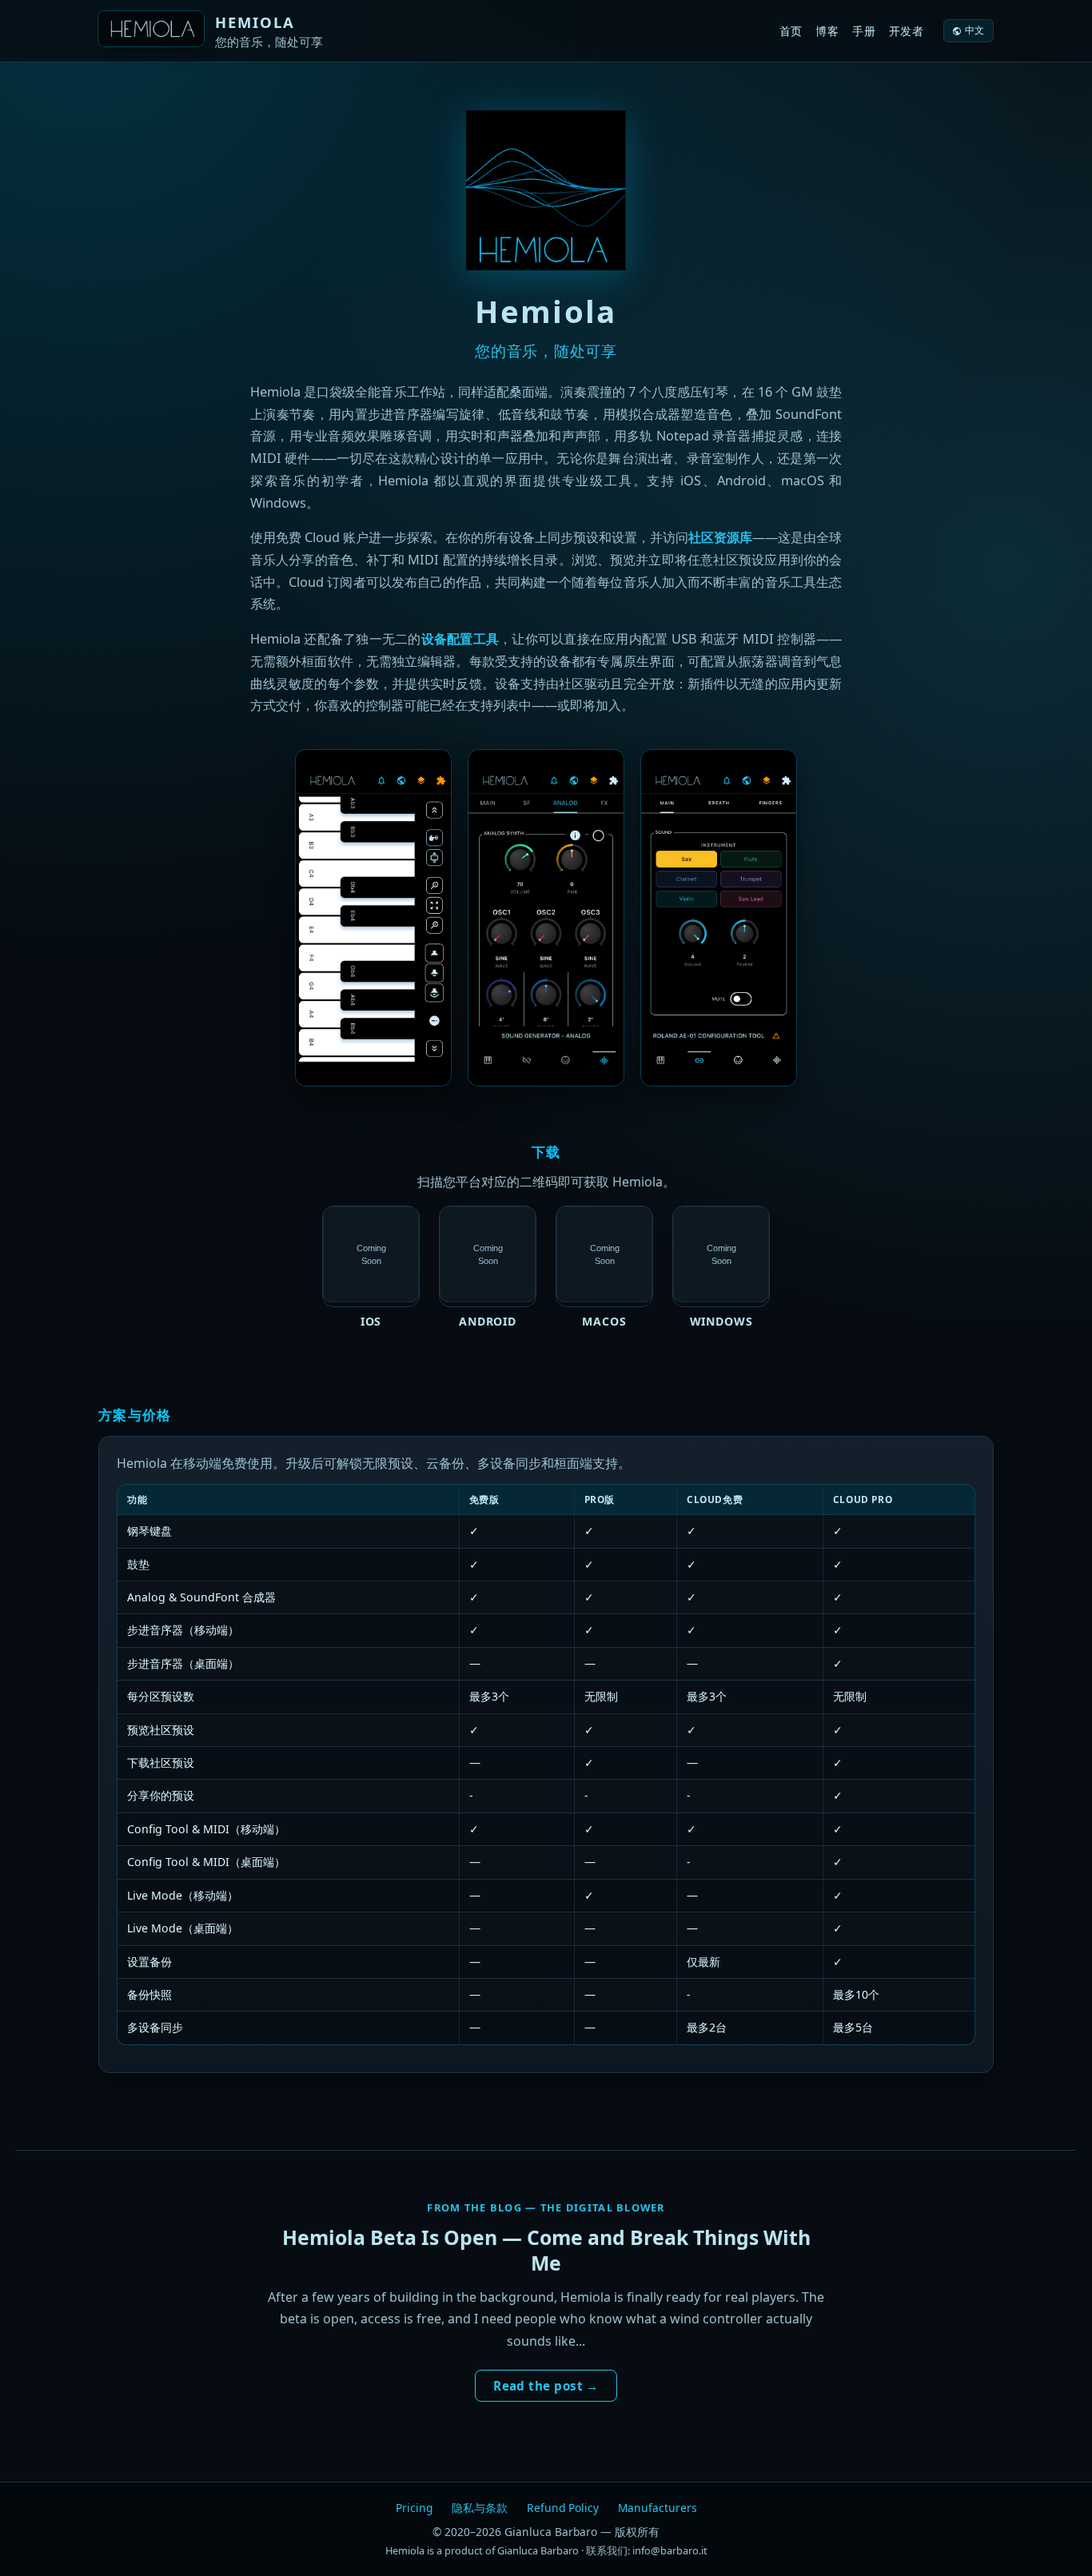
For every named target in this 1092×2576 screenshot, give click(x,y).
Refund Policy (563, 2508)
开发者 (907, 31)
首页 (791, 31)
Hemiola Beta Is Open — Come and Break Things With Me (546, 2250)
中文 (975, 30)
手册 (864, 31)
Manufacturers (658, 2508)
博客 (827, 31)
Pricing (414, 2508)
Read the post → (546, 2386)
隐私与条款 (480, 2508)
